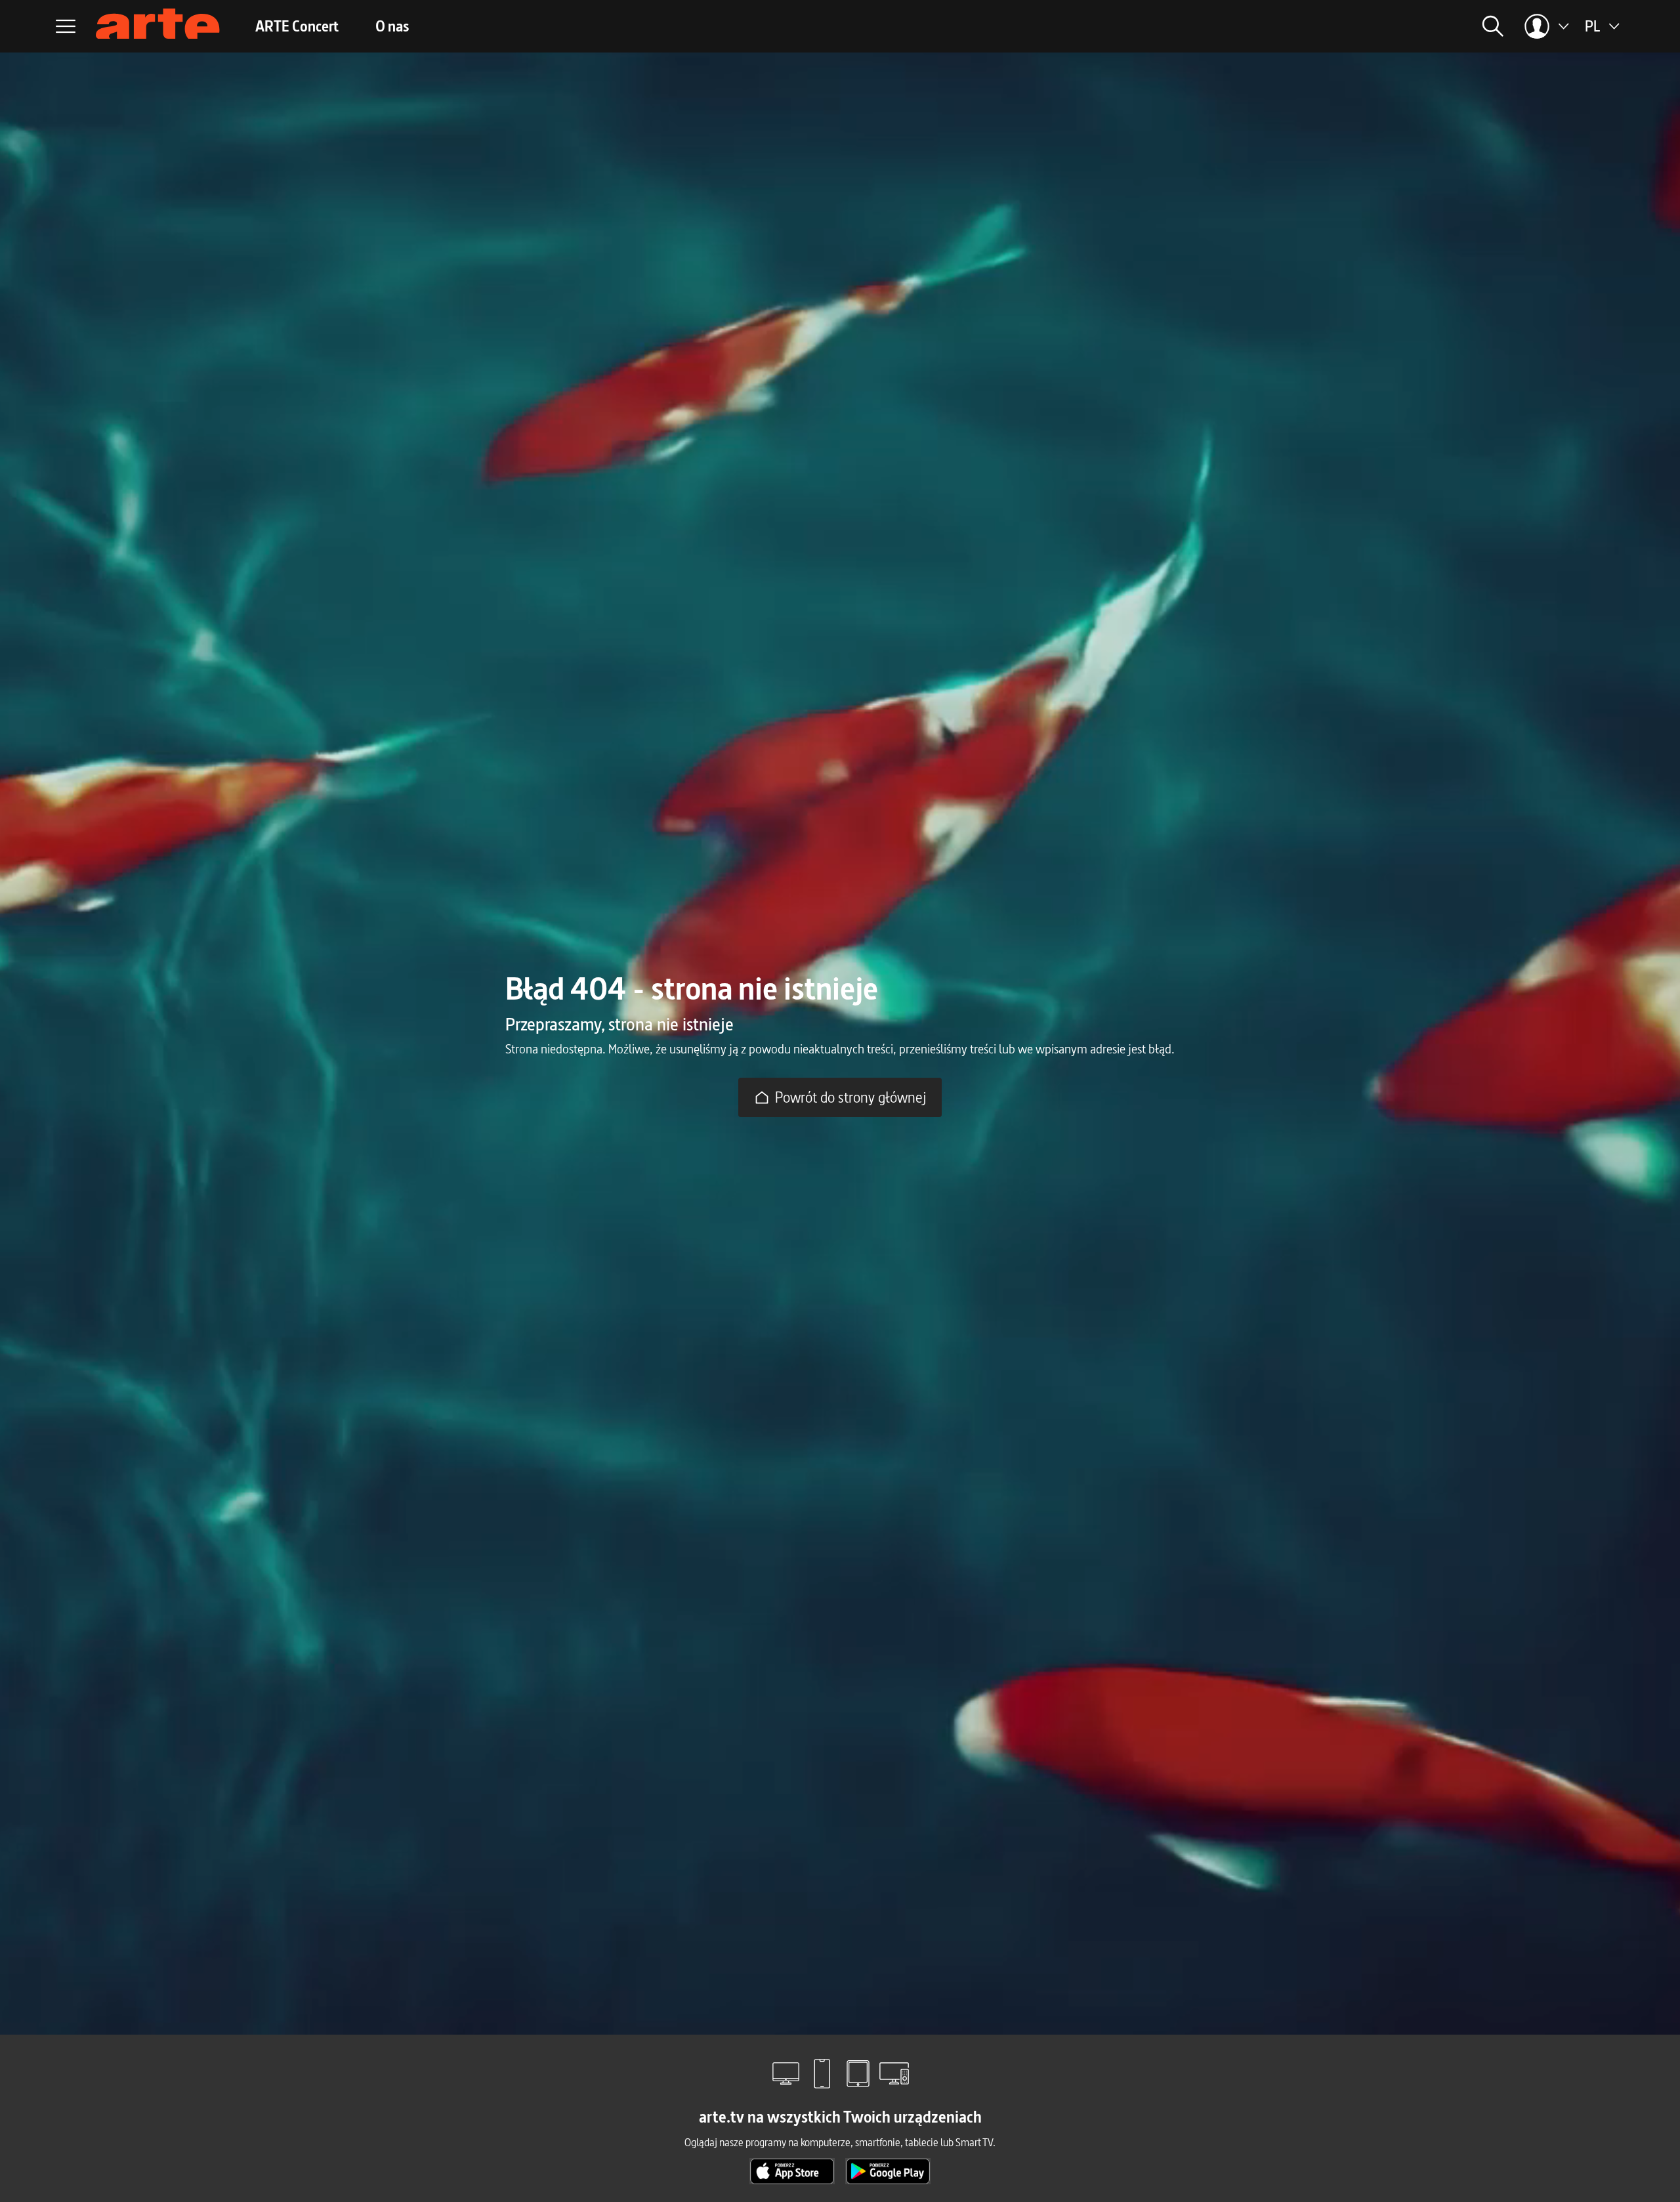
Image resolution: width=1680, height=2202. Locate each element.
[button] (1366, 26)
